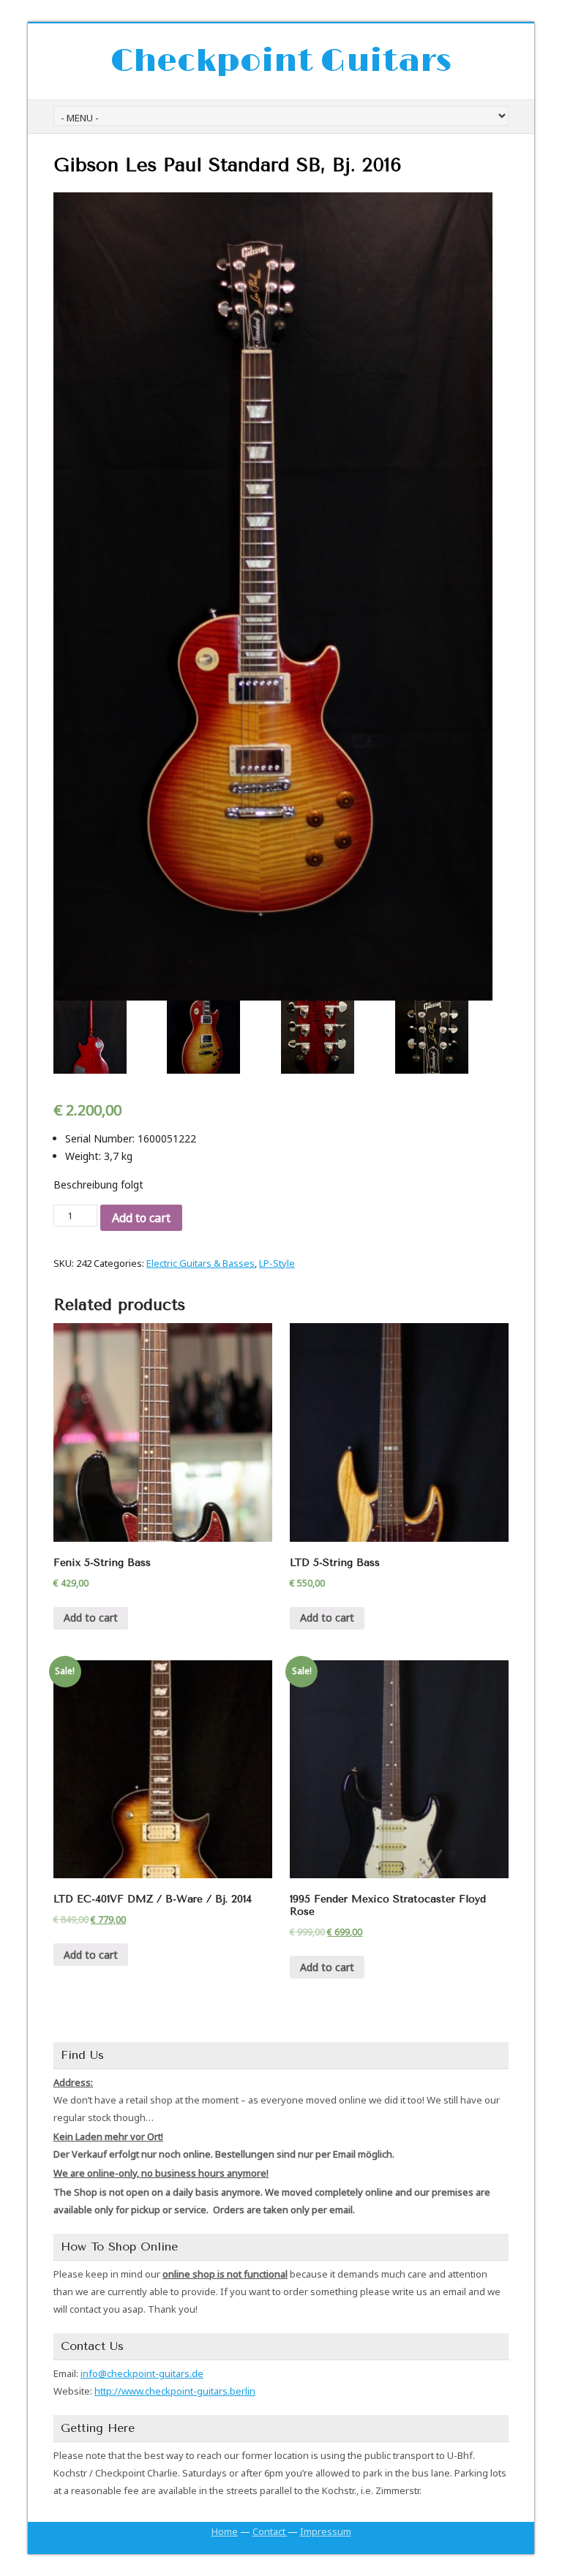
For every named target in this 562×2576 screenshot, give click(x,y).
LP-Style (277, 1263)
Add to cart (141, 1218)
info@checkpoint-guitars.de (142, 2373)
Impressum (326, 2531)
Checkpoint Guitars (281, 61)
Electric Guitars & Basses (201, 1263)
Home (225, 2531)
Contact (270, 2531)
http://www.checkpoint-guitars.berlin (175, 2391)
